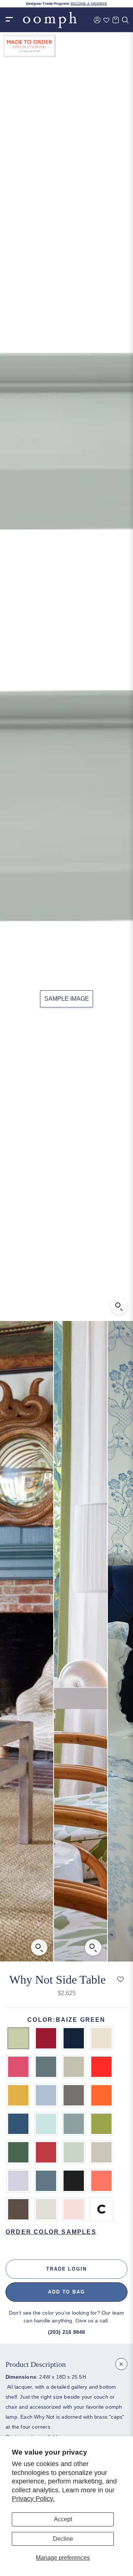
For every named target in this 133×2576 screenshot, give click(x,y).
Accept (63, 2519)
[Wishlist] (106, 20)
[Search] (125, 20)
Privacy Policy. (33, 2499)
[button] (121, 1980)
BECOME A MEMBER (89, 4)
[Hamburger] (9, 20)
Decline (63, 2539)
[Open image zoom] (119, 1306)
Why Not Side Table (57, 1980)
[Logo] (50, 20)
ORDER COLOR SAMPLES (51, 2232)
